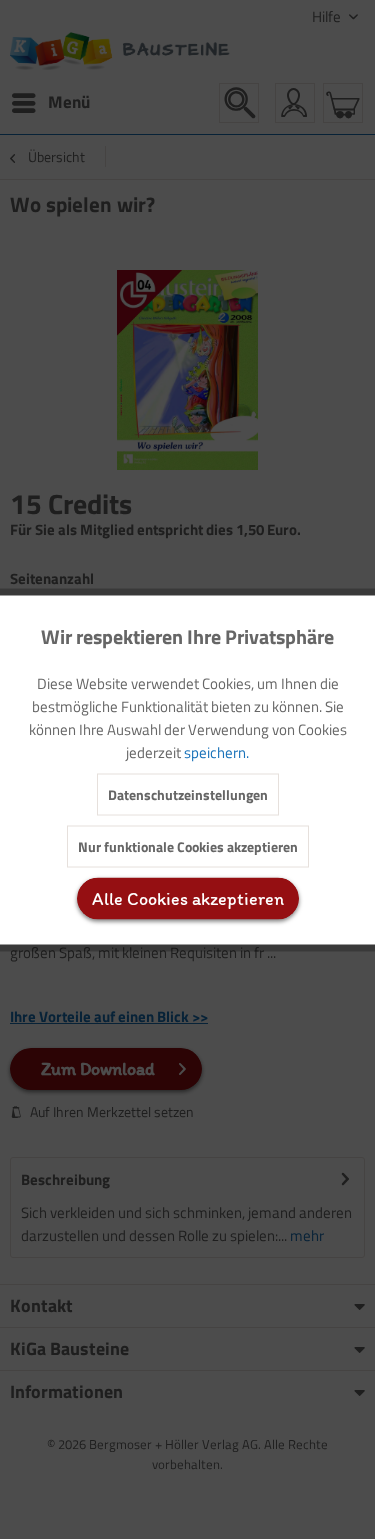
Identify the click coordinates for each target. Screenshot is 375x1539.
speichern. (216, 751)
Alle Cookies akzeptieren (188, 898)
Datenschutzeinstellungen (188, 793)
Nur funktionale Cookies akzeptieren (188, 845)
